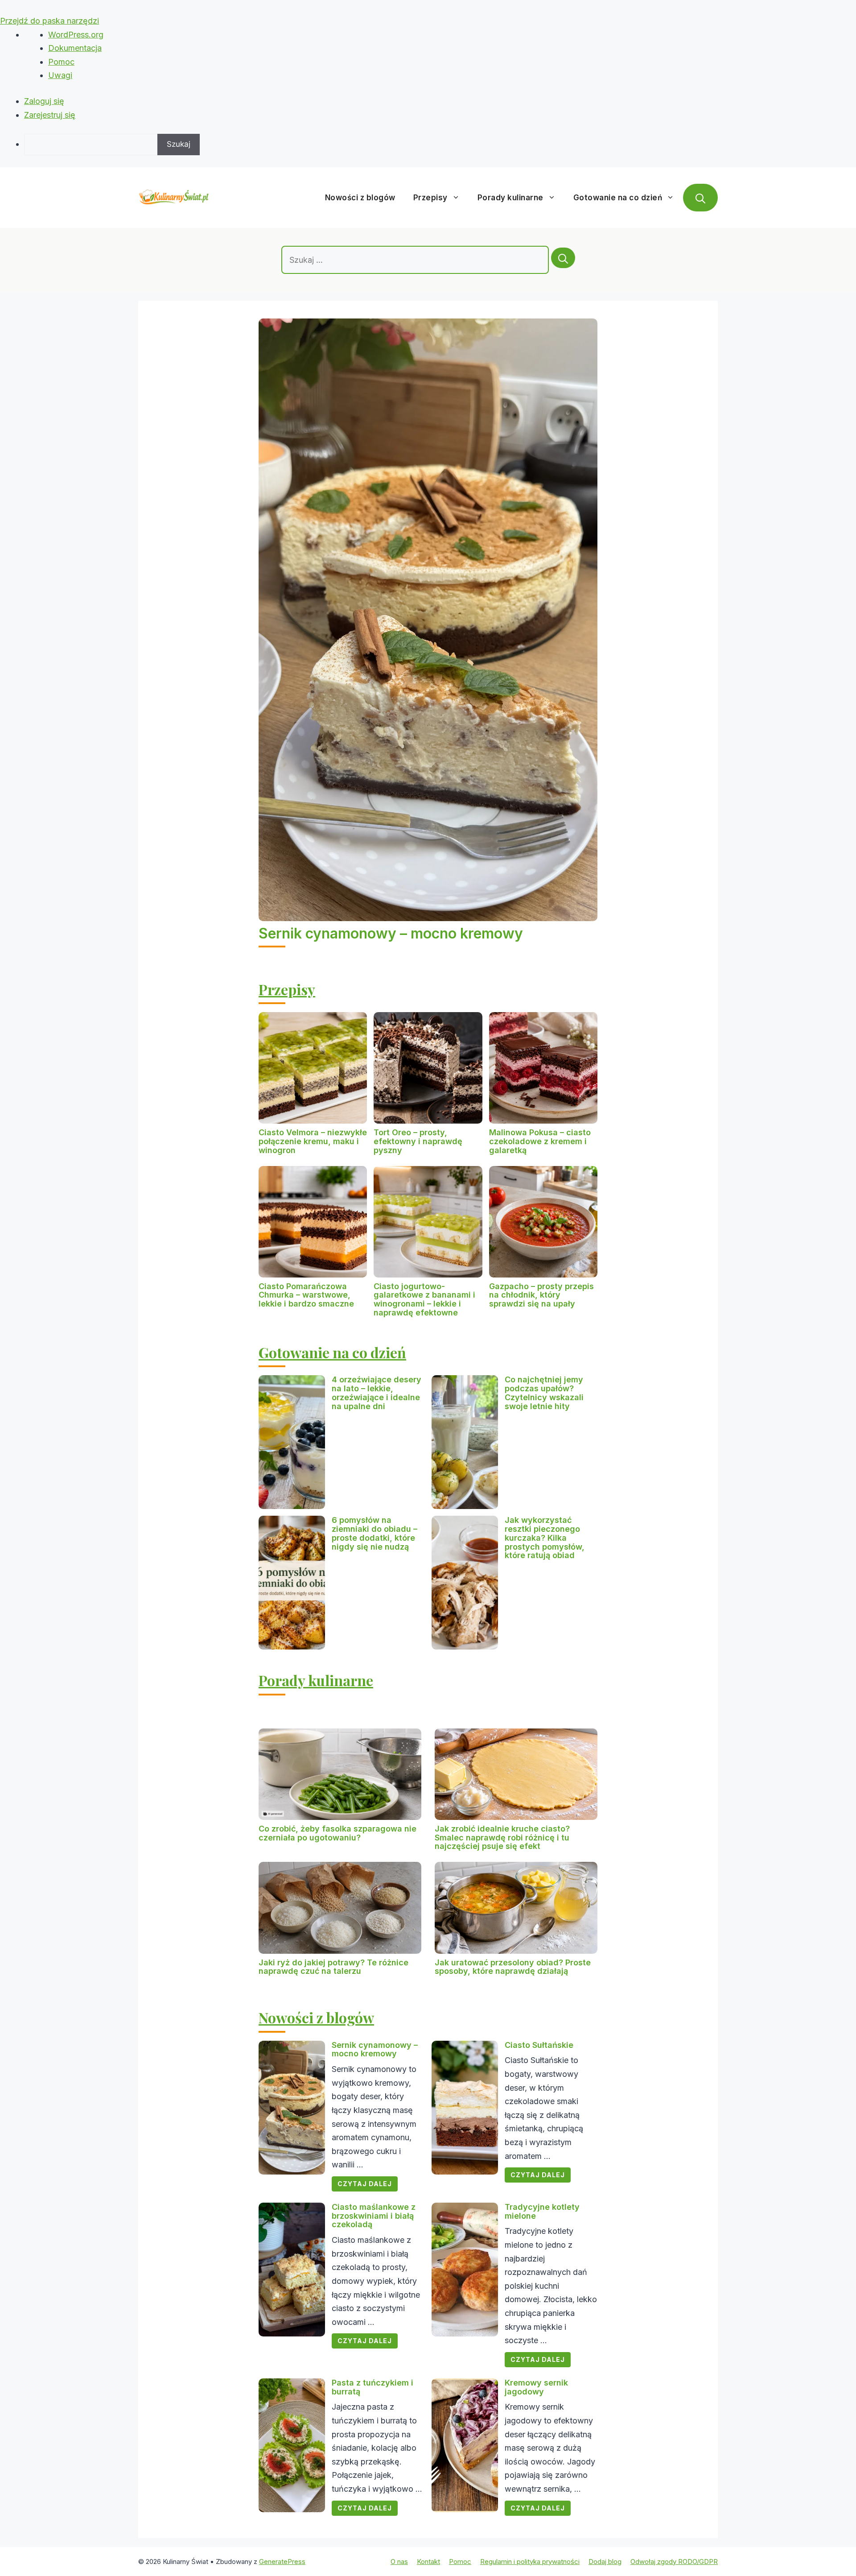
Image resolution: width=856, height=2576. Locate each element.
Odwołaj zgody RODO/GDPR (674, 2562)
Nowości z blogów (360, 198)
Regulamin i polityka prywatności (530, 2562)
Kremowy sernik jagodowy (536, 2387)
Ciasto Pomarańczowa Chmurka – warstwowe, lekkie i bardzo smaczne (306, 1295)
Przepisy (430, 198)
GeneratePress (282, 2562)
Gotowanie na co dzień (618, 198)
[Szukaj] (563, 258)
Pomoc (61, 62)
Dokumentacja (75, 48)
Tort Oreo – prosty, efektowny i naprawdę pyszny (418, 1141)
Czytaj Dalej (365, 2184)
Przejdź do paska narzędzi (49, 21)
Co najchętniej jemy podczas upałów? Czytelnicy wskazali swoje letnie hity (544, 1393)
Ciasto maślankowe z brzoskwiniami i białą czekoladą (374, 2216)
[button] (700, 198)
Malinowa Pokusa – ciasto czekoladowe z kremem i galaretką (540, 1141)
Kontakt (428, 2562)
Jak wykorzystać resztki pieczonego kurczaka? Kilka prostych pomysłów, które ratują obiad (545, 1538)
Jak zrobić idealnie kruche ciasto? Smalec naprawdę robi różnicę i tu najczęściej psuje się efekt (502, 1838)
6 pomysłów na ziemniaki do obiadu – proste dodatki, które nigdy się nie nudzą (374, 1533)
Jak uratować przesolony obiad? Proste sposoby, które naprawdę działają (513, 1967)
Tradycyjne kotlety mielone (542, 2211)
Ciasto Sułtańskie (539, 2045)
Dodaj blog (605, 2562)
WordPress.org (76, 35)
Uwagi (60, 75)
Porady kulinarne (510, 198)
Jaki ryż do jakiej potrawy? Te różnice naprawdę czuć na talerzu (333, 1967)
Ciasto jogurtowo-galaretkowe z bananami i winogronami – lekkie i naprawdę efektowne (424, 1299)
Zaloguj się (44, 101)
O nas (399, 2562)
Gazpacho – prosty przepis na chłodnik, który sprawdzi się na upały (541, 1295)
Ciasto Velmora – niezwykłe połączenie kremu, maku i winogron (313, 1141)
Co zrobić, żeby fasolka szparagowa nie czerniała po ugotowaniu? (337, 1833)
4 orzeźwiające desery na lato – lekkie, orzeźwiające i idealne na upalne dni (377, 1393)
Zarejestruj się (50, 115)
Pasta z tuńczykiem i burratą (372, 2387)
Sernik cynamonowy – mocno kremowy (391, 933)
